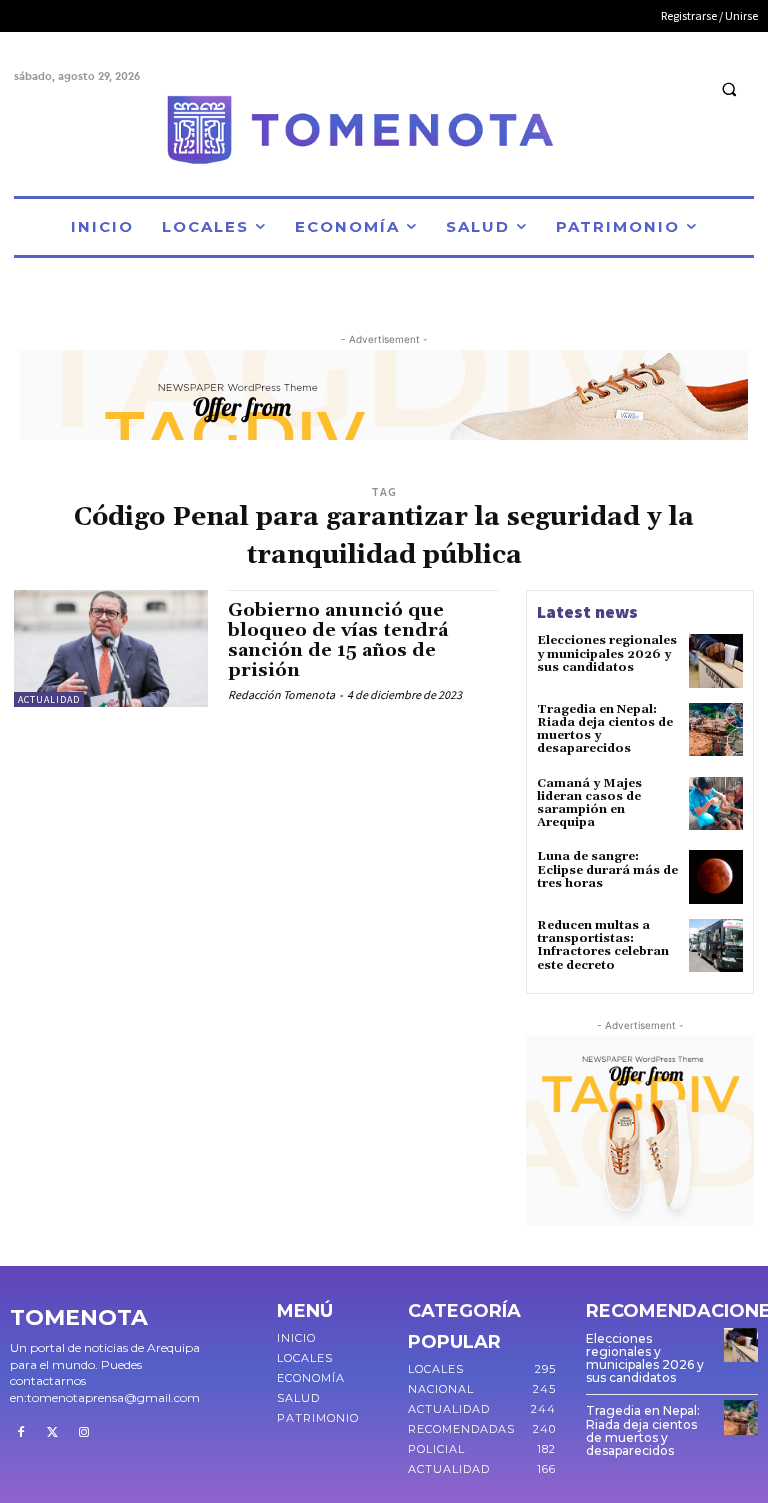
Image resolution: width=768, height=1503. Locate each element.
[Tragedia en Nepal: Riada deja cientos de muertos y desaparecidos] (716, 730)
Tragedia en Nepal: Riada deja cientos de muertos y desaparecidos (605, 729)
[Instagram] (84, 1433)
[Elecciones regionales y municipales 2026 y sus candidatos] (716, 661)
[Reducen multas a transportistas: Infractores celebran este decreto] (716, 946)
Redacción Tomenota (281, 694)
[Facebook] (21, 1433)
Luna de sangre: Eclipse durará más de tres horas (607, 869)
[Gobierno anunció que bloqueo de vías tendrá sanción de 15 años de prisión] (111, 648)
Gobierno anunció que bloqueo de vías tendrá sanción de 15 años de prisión (338, 640)
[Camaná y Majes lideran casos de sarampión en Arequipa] (716, 804)
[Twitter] (53, 1433)
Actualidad (49, 699)
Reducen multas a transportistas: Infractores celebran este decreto (603, 945)
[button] (729, 89)
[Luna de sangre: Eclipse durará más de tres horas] (716, 877)
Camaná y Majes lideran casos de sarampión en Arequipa (589, 803)
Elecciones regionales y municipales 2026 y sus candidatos (607, 653)
